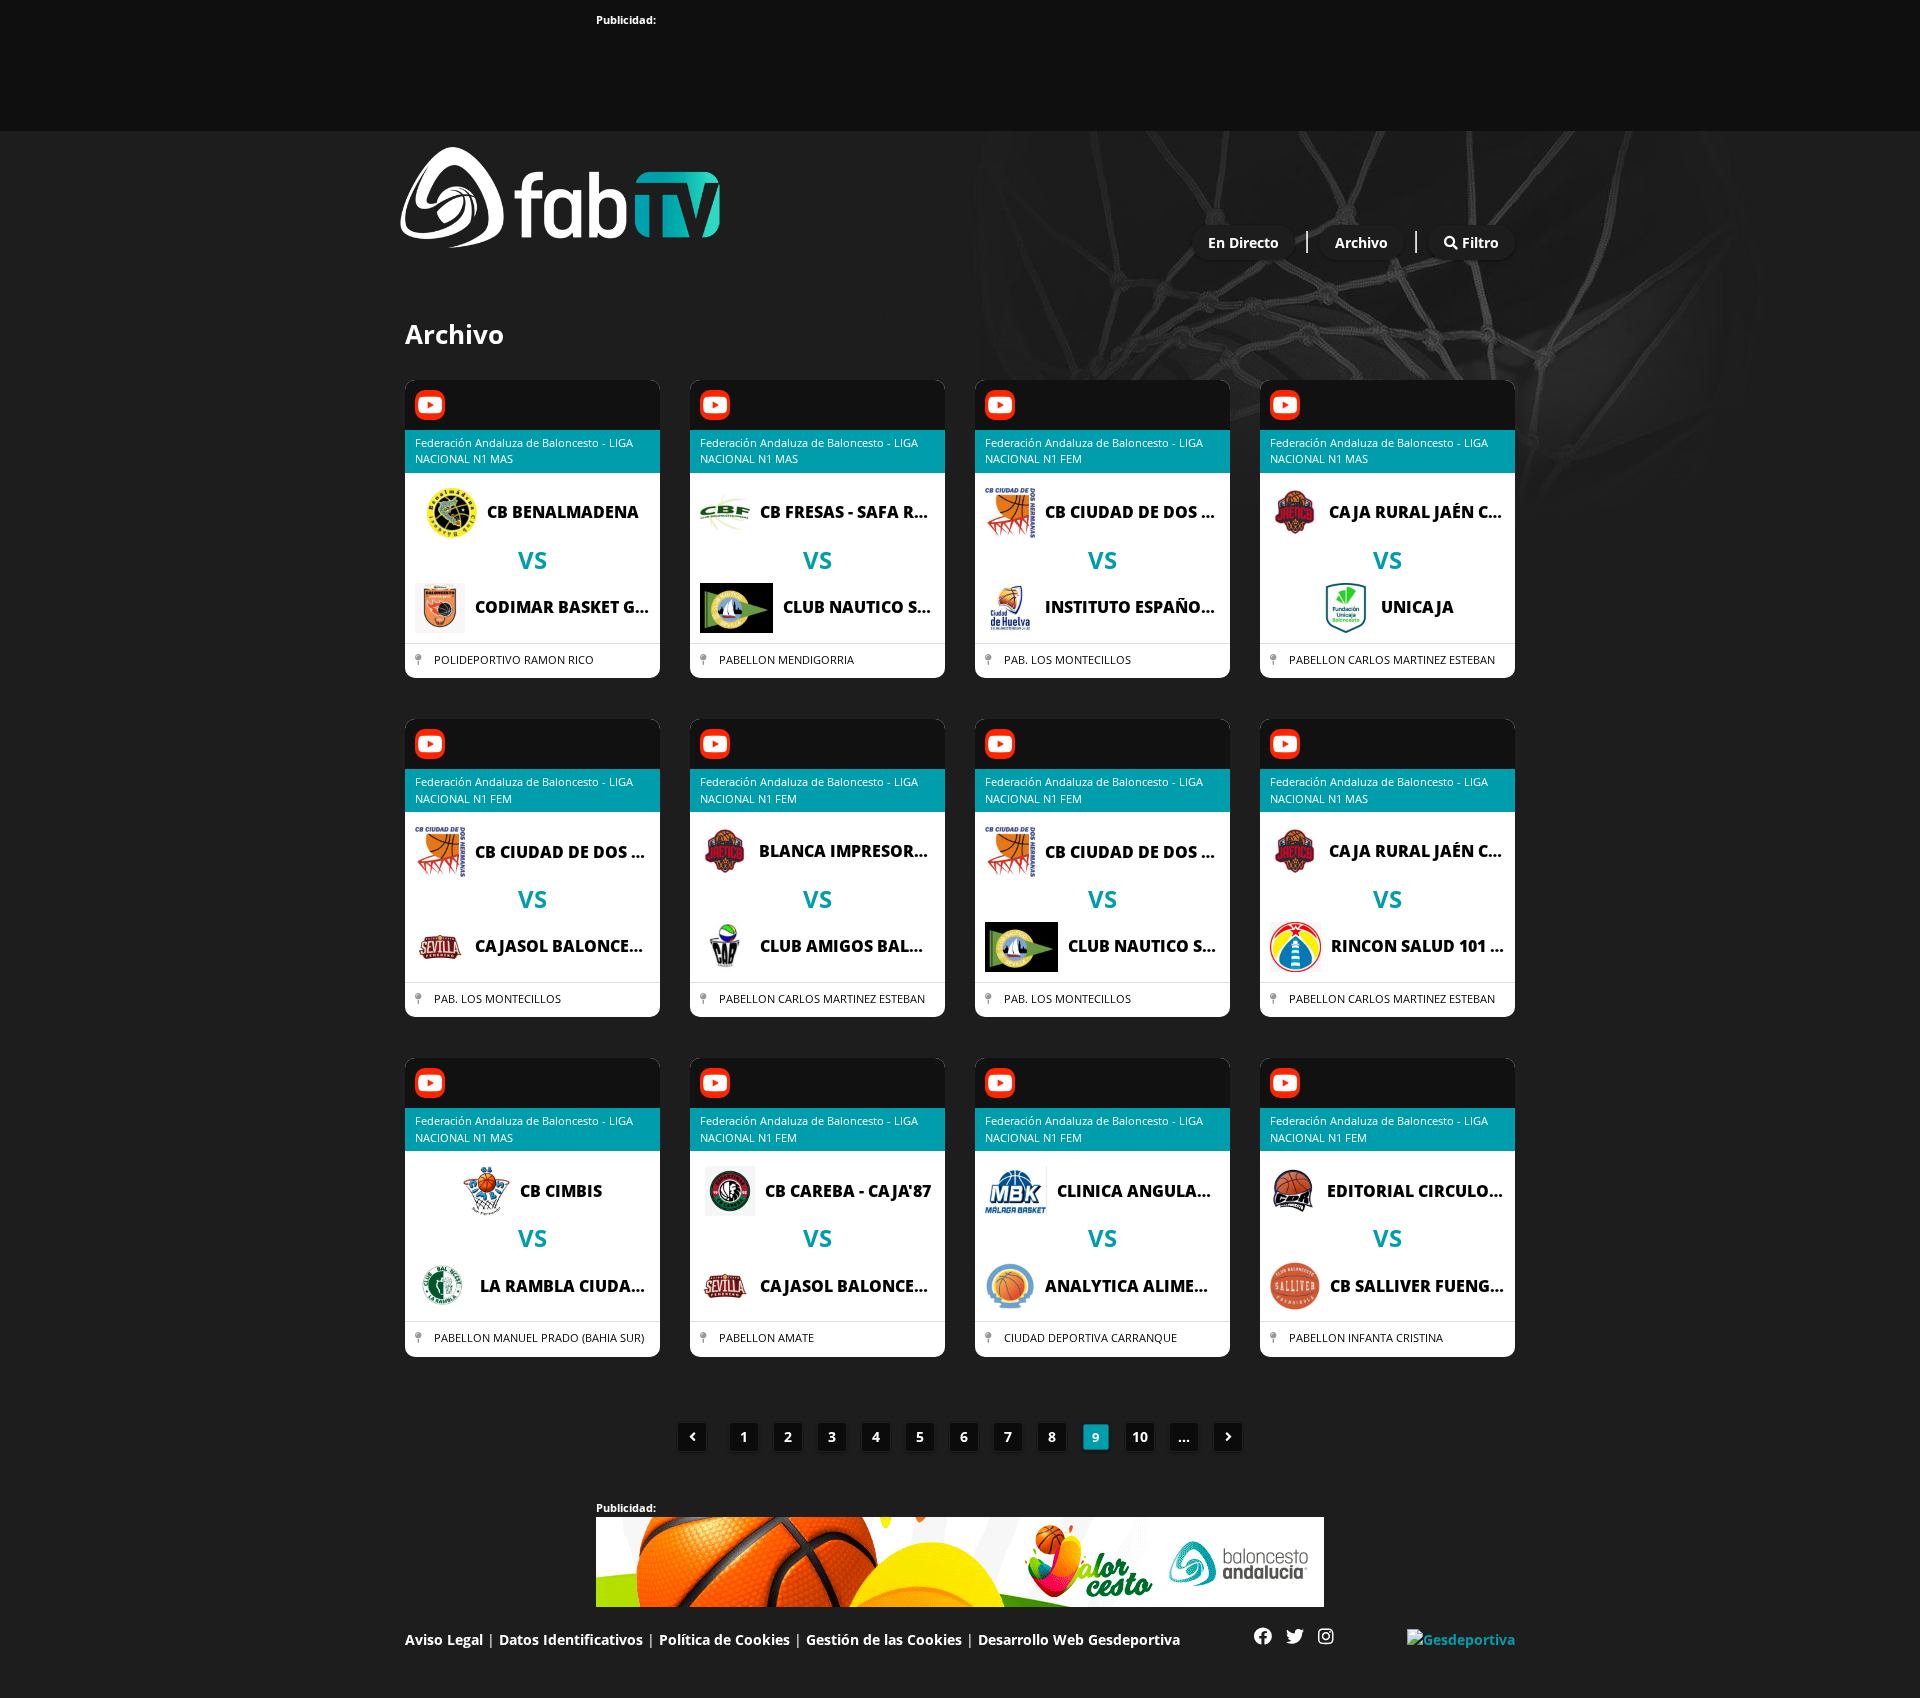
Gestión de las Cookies (884, 1639)
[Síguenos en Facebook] (1263, 1636)
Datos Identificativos (571, 1639)
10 (1140, 1436)
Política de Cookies (724, 1639)
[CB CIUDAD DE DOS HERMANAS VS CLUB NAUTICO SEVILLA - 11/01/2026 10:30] (1102, 1017)
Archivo (1361, 242)
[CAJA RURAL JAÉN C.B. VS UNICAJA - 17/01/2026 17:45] (1387, 678)
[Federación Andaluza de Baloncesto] (560, 192)
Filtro (1478, 242)
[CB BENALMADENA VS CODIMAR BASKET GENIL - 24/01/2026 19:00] (532, 678)
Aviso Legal (444, 1639)
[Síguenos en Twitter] (1295, 1636)
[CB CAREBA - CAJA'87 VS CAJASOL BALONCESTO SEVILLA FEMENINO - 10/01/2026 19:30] (817, 1357)
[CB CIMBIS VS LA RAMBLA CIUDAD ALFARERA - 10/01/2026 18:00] (532, 1357)
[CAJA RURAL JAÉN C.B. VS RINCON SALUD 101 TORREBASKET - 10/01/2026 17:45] (1387, 1017)
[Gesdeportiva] (1461, 1637)
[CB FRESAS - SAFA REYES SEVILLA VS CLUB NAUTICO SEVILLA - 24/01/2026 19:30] (817, 678)
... (1184, 1436)
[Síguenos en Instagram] (1326, 1636)
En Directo (1243, 242)
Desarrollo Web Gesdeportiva (1079, 1639)
